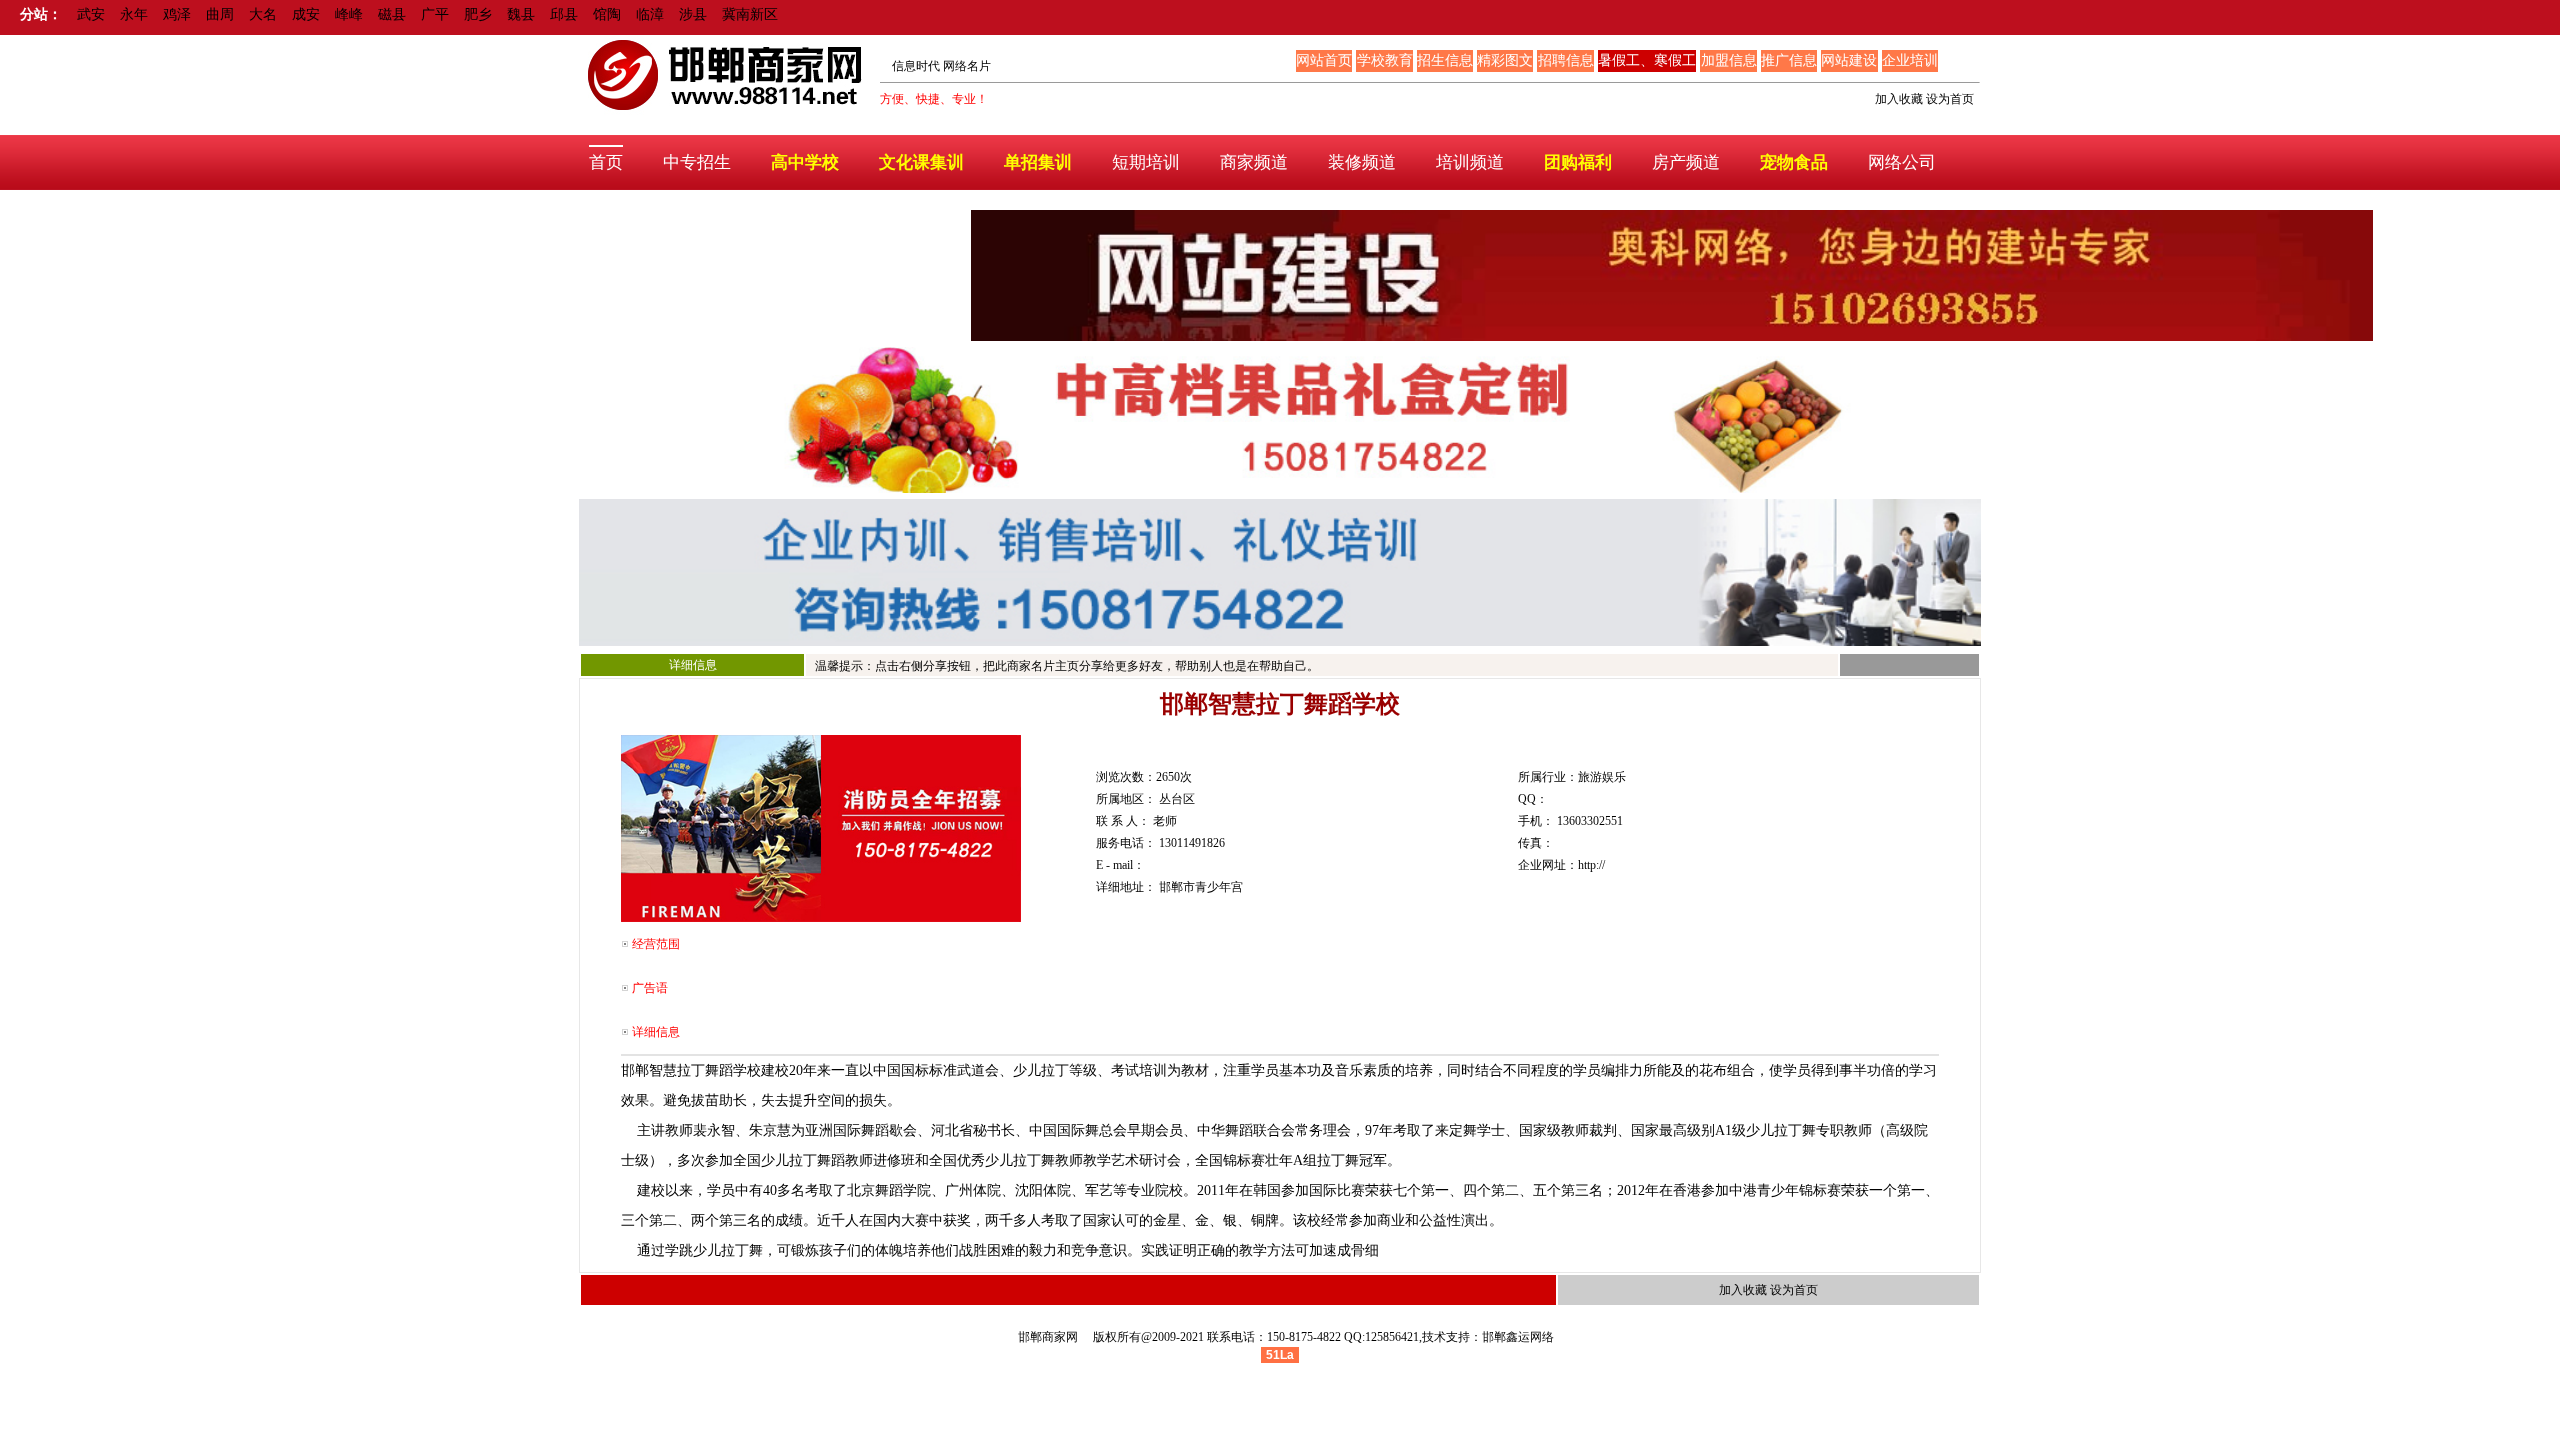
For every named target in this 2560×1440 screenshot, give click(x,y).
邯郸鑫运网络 (1518, 1337)
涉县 (693, 14)
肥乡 (478, 14)
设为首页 (1950, 99)
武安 (91, 14)
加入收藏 (1899, 99)
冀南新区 (750, 14)
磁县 (392, 14)
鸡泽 (177, 14)
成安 (306, 14)
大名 (263, 14)
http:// (1591, 865)
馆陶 (607, 14)
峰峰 (349, 14)
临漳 (650, 14)
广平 (435, 14)
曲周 (220, 14)
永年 (134, 14)
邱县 (564, 14)
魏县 (521, 14)
